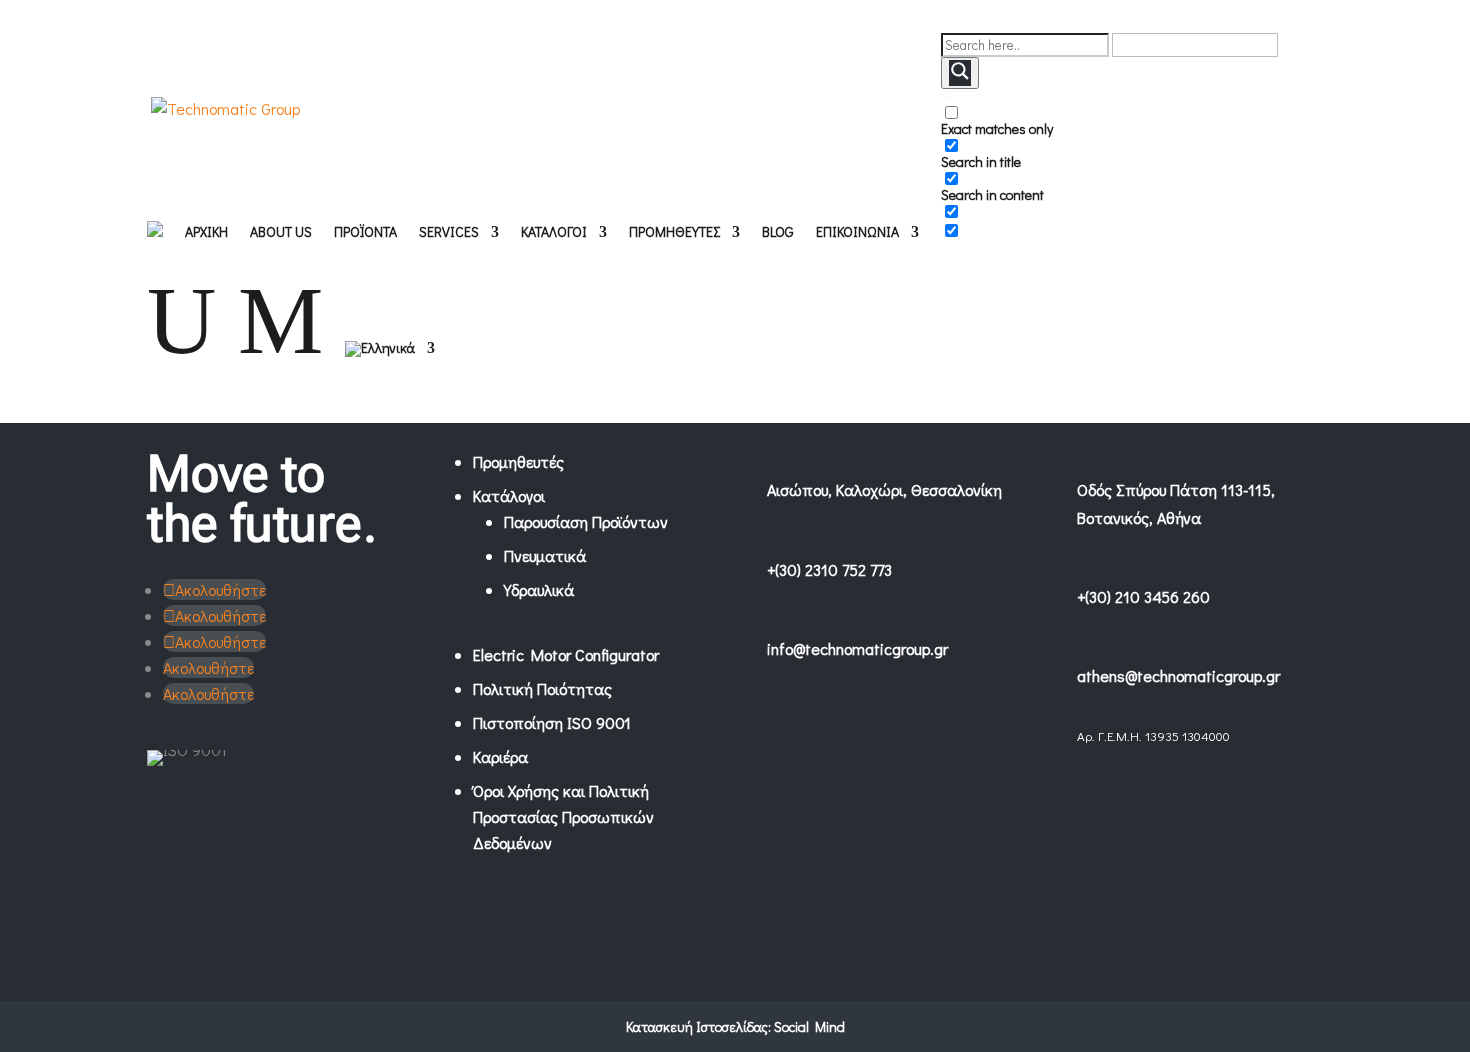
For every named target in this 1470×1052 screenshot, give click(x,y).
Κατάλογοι (509, 495)
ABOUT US (281, 233)
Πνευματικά (545, 555)
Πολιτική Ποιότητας (542, 688)
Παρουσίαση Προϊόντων (586, 521)
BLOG (778, 233)
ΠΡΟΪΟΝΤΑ (365, 233)
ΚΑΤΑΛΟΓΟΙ (554, 233)
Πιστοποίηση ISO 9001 (552, 722)
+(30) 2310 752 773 (829, 569)
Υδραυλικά (539, 589)
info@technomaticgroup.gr (857, 648)
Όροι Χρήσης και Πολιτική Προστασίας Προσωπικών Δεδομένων (563, 816)
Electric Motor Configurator (566, 654)
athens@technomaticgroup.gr (1178, 675)
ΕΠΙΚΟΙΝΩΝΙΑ (857, 233)
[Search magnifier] (960, 73)
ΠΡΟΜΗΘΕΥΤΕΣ (674, 233)
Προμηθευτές (518, 461)
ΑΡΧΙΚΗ (206, 233)
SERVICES (449, 233)
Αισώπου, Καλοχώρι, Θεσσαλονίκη (884, 489)
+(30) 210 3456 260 (1143, 596)
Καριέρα (500, 756)
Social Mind (809, 1026)
